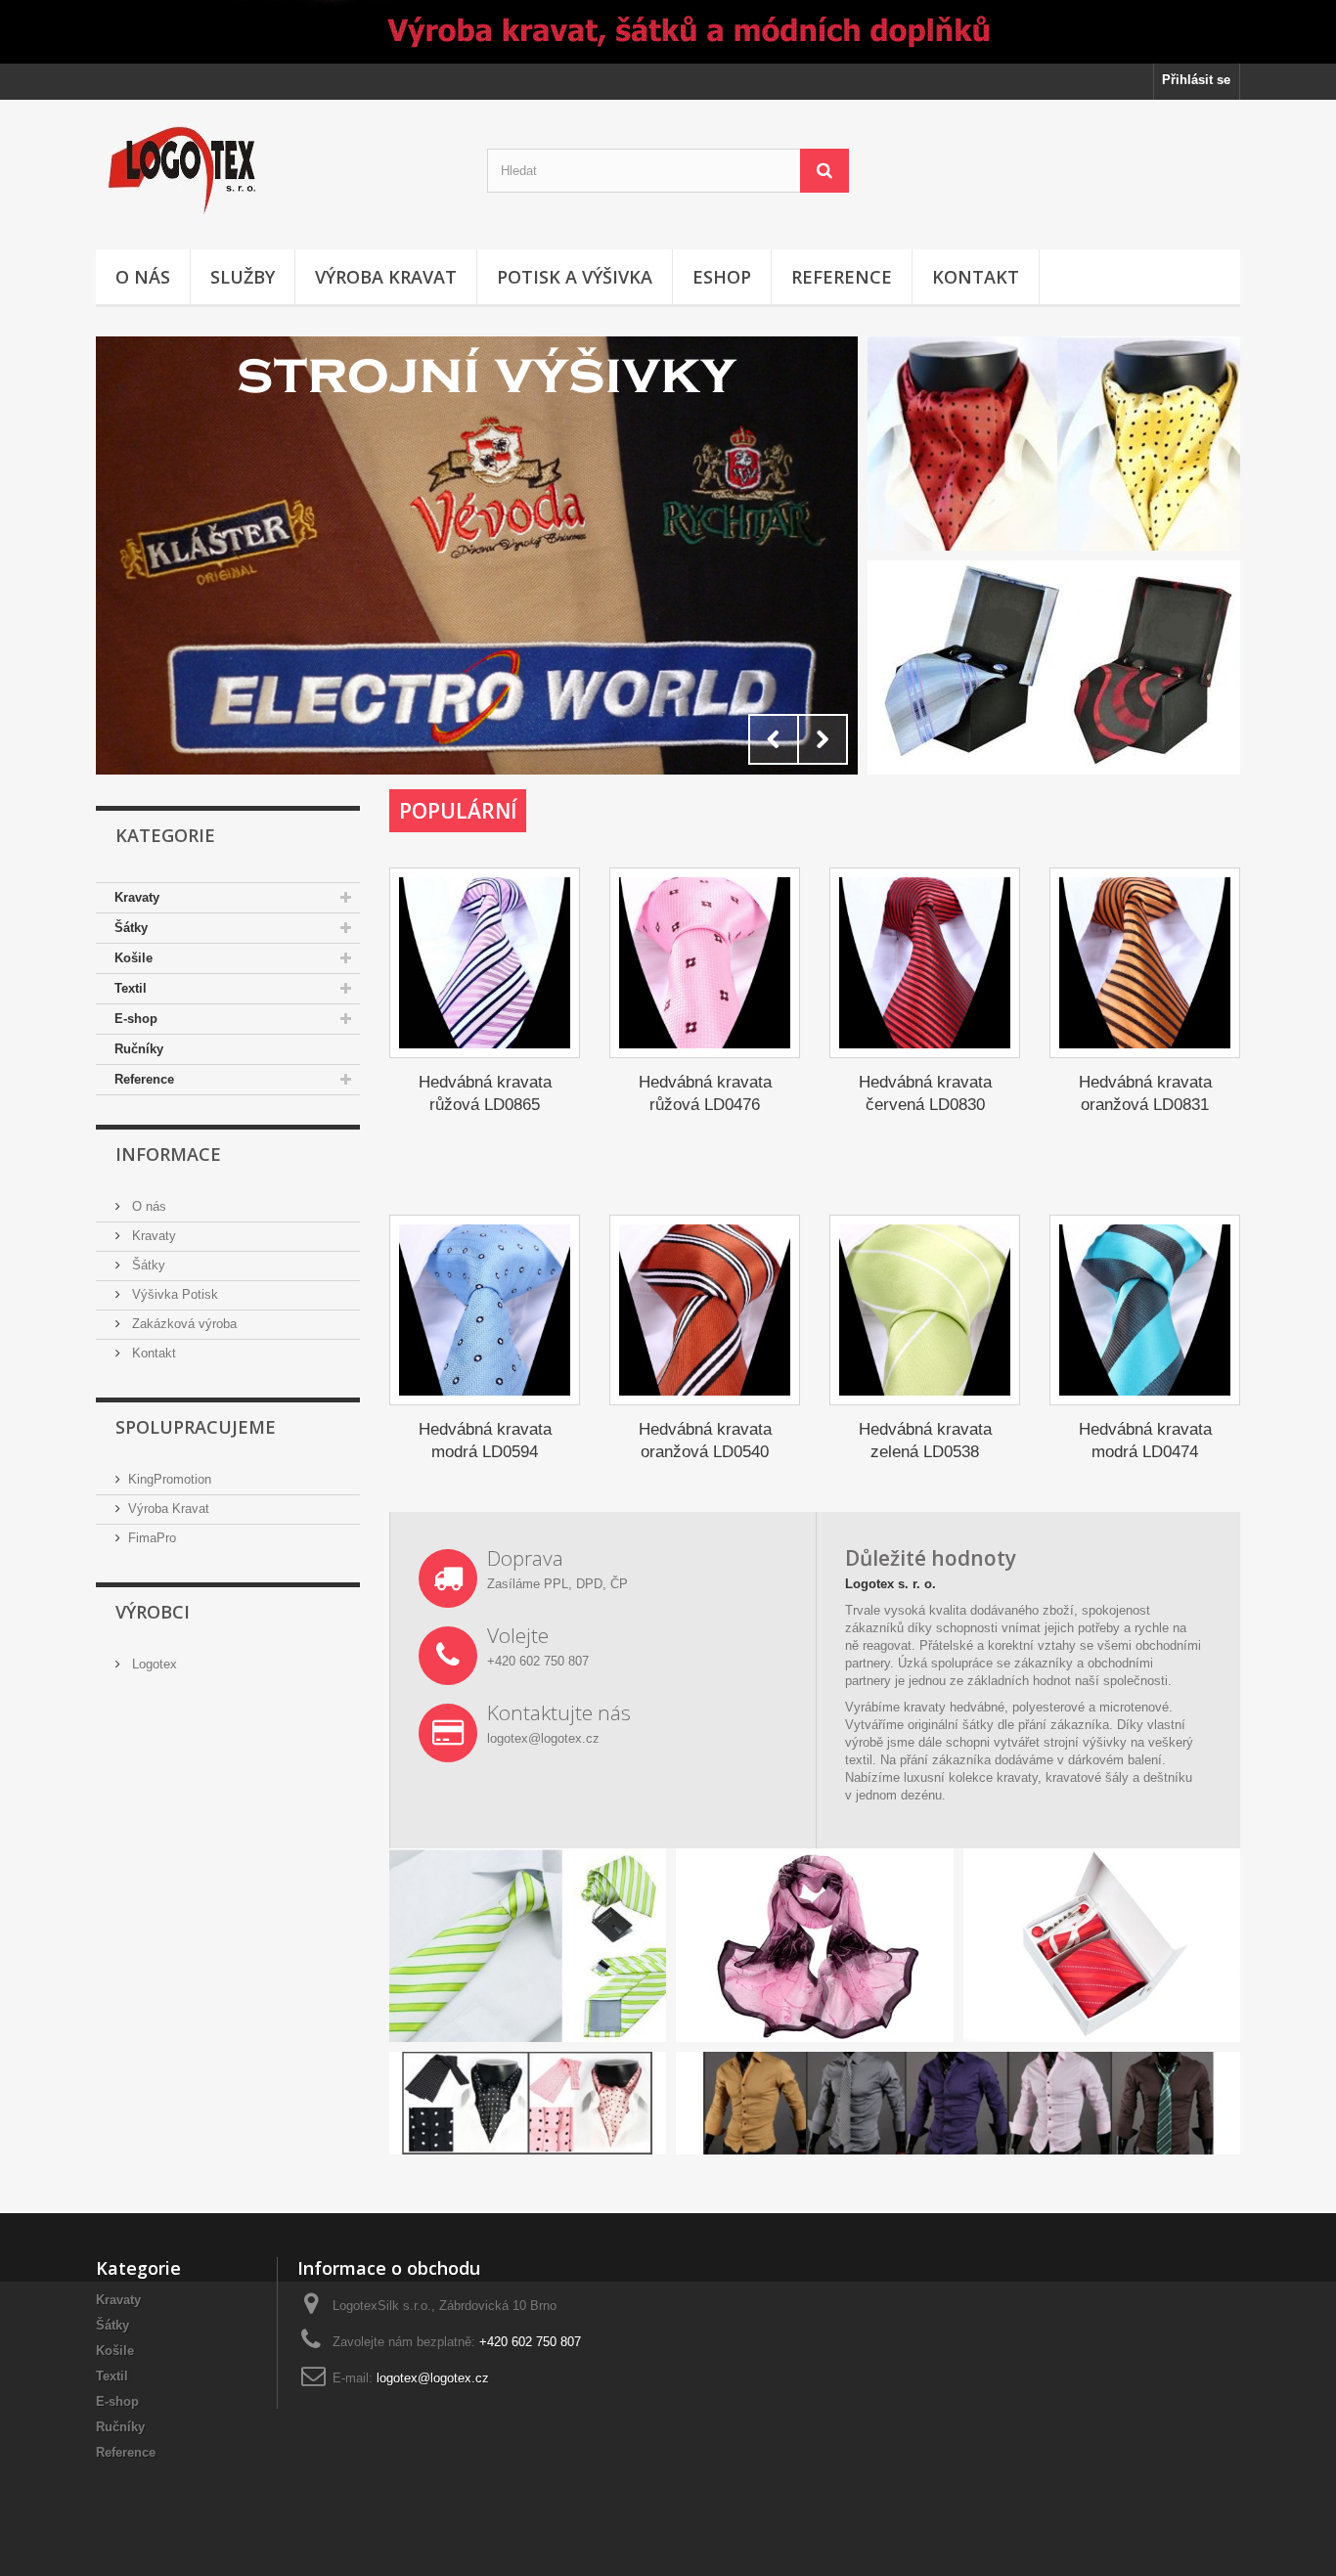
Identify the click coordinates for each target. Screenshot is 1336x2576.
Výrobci (153, 1612)
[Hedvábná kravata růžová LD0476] (705, 963)
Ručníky (139, 1049)
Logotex (153, 1664)
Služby (243, 277)
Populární (458, 811)
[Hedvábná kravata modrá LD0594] (485, 1310)
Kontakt (976, 277)
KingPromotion (170, 1479)
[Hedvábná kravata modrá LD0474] (1145, 1310)
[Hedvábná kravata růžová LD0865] (485, 963)
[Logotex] (277, 170)
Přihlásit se (1196, 80)
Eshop (722, 277)
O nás (143, 277)
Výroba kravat (386, 277)
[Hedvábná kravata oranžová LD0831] (1145, 963)
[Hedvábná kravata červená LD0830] (925, 963)
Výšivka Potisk (173, 1294)
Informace (168, 1154)
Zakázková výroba (182, 1324)
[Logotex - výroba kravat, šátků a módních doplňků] (668, 32)
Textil (131, 988)
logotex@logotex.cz (433, 2378)
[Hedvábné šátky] (477, 555)
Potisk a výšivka (575, 277)
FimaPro (152, 1538)
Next (823, 739)
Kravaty (137, 897)
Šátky (131, 928)
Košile (134, 958)
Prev (774, 739)
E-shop (136, 1019)
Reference (842, 277)
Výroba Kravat (169, 1509)
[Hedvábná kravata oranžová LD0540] (705, 1310)
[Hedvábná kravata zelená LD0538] (925, 1310)
